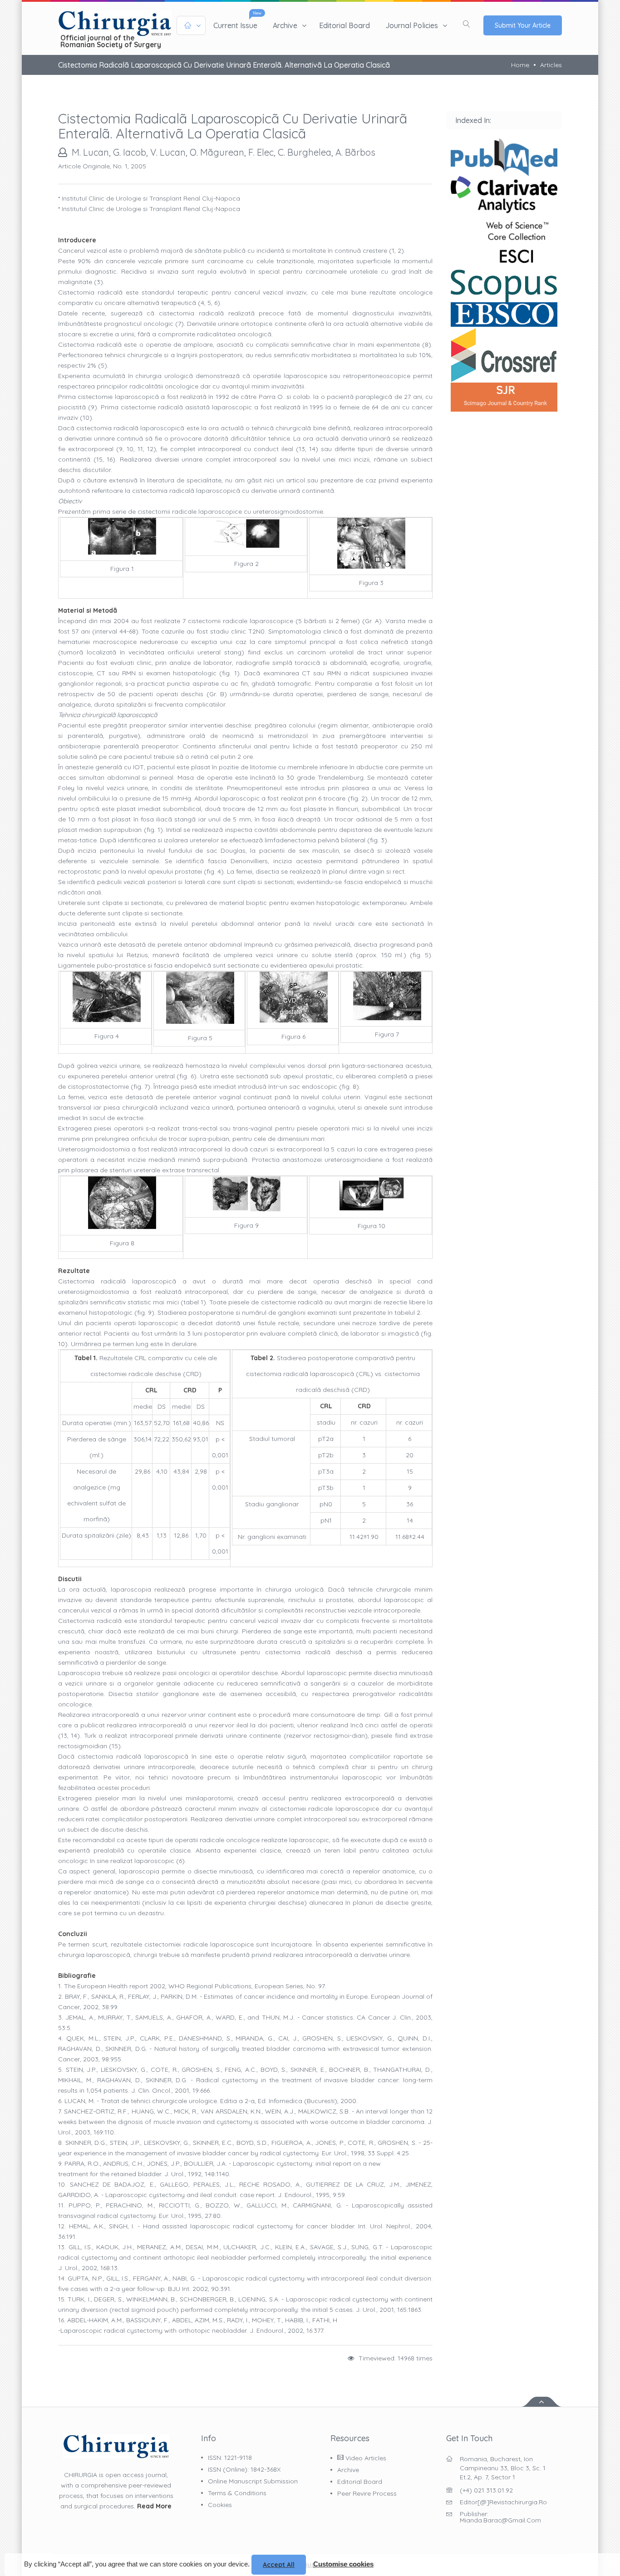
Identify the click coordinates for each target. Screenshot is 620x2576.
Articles (551, 65)
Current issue (235, 25)
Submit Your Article (523, 25)
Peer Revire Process (367, 2493)
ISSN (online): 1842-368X (244, 2469)
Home (520, 65)
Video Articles (365, 2458)
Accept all (279, 2565)
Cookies (220, 2505)
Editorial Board (344, 25)
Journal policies (412, 25)
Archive (285, 25)
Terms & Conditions (237, 2493)
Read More (154, 2506)
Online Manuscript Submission (253, 2481)
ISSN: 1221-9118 (230, 2458)
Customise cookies (343, 2564)
